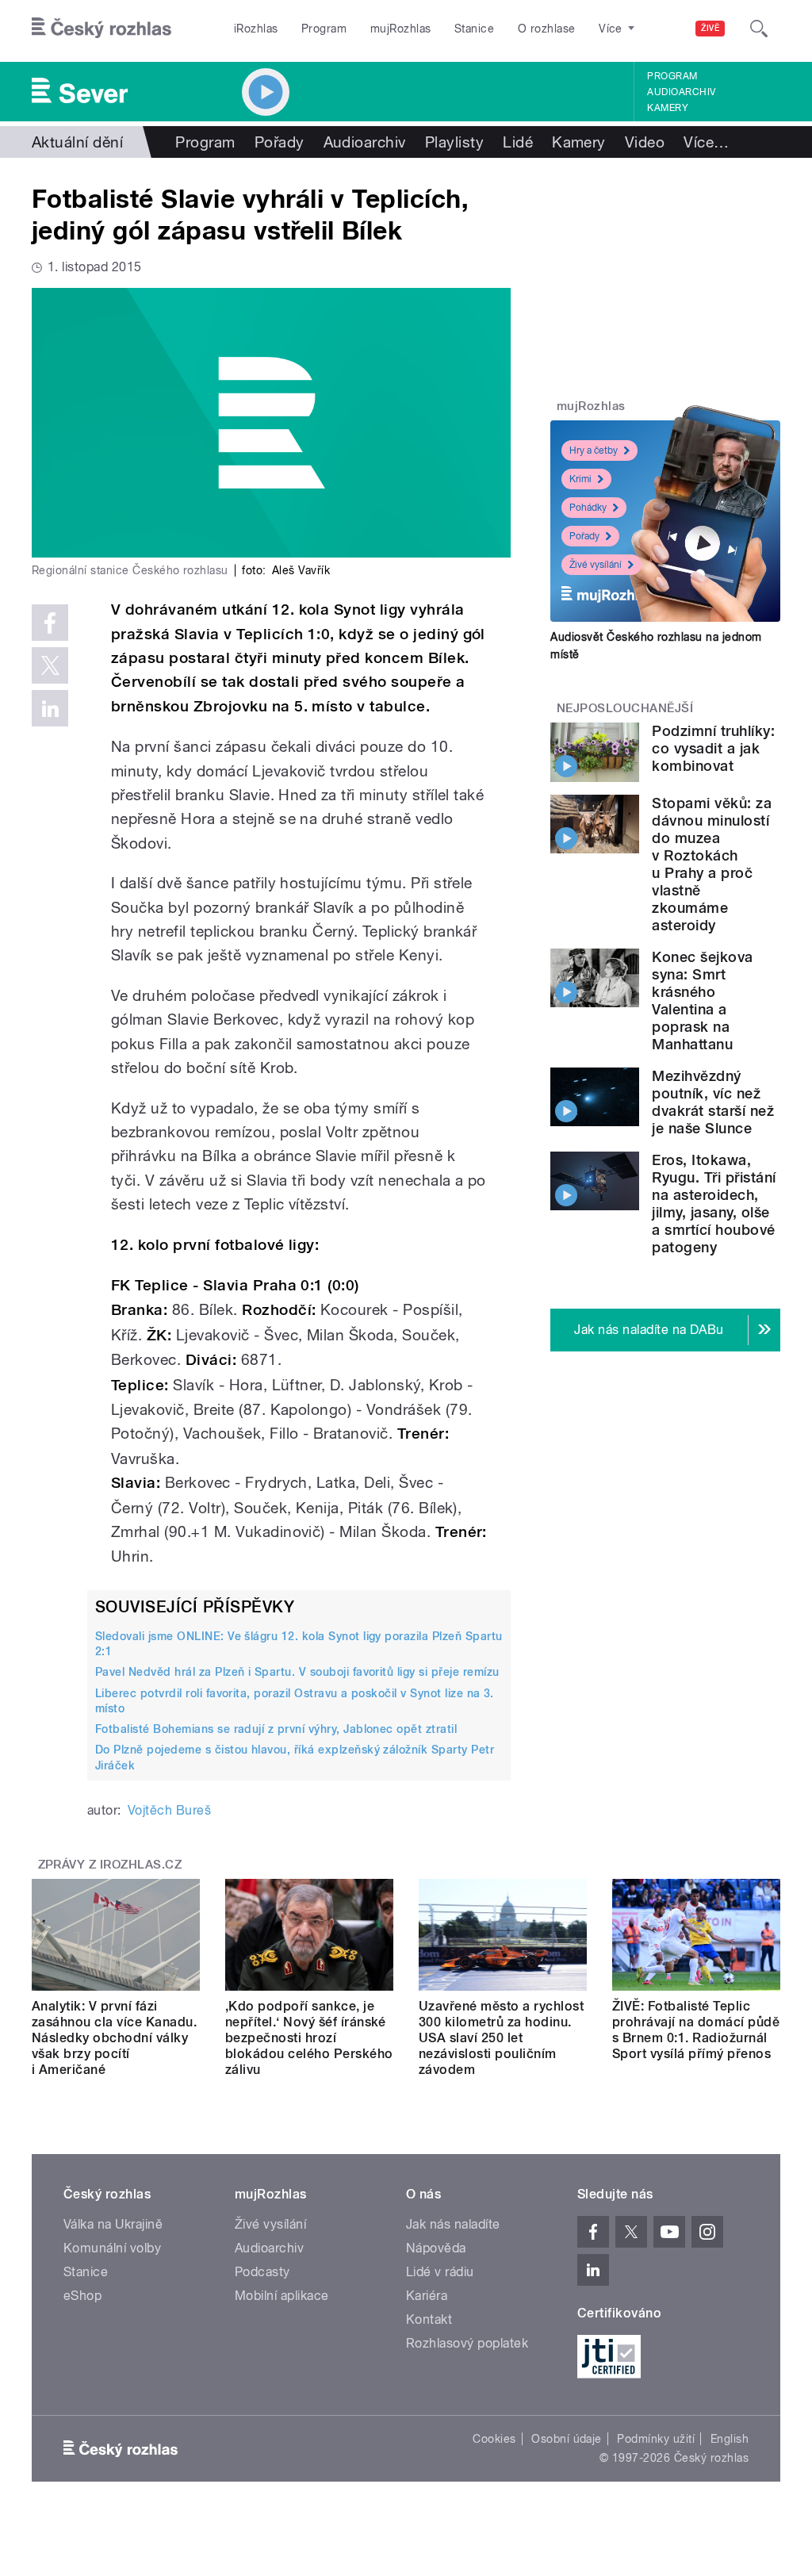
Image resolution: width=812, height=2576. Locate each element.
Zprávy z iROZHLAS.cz (110, 1865)
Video (645, 142)
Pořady (280, 142)
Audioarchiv (681, 92)
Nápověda (436, 2248)
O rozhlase (547, 29)
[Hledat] (759, 29)
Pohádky (588, 508)
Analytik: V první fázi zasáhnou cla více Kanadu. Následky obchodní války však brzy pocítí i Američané (114, 2038)
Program (324, 29)
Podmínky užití (656, 2439)
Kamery (668, 108)
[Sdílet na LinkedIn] (50, 708)
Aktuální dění (77, 142)
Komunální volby (112, 2248)
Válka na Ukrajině (113, 2224)
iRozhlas (256, 29)
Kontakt (429, 2319)
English (730, 2439)
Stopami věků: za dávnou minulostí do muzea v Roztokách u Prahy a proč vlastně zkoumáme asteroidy (712, 864)
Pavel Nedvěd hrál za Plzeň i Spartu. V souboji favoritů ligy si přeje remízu (297, 1672)
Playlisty (454, 142)
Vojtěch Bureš (169, 1810)
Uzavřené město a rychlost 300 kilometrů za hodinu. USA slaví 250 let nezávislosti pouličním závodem (501, 2038)
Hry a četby (594, 450)
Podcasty (262, 2272)
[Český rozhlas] (101, 29)
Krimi (580, 479)
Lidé (518, 142)
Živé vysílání (596, 565)
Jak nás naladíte (453, 2224)
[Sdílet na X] (50, 665)
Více (706, 142)
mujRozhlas (401, 29)
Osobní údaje (567, 2439)
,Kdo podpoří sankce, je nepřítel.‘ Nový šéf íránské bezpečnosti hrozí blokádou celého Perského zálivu (309, 2038)
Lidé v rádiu (440, 2272)
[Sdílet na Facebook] (50, 623)
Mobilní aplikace (282, 2296)
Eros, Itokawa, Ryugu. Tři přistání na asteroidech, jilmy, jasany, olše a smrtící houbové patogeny (714, 1204)
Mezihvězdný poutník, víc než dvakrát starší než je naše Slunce (713, 1102)
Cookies (494, 2439)
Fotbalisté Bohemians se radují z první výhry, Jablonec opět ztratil (276, 1729)
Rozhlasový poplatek (467, 2343)
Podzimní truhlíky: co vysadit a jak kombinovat (713, 748)
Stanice (474, 29)
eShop (82, 2296)
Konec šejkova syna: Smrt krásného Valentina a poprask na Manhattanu (702, 1000)
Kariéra (427, 2296)
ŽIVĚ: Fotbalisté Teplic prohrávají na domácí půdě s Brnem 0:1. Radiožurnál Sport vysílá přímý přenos (696, 2030)
